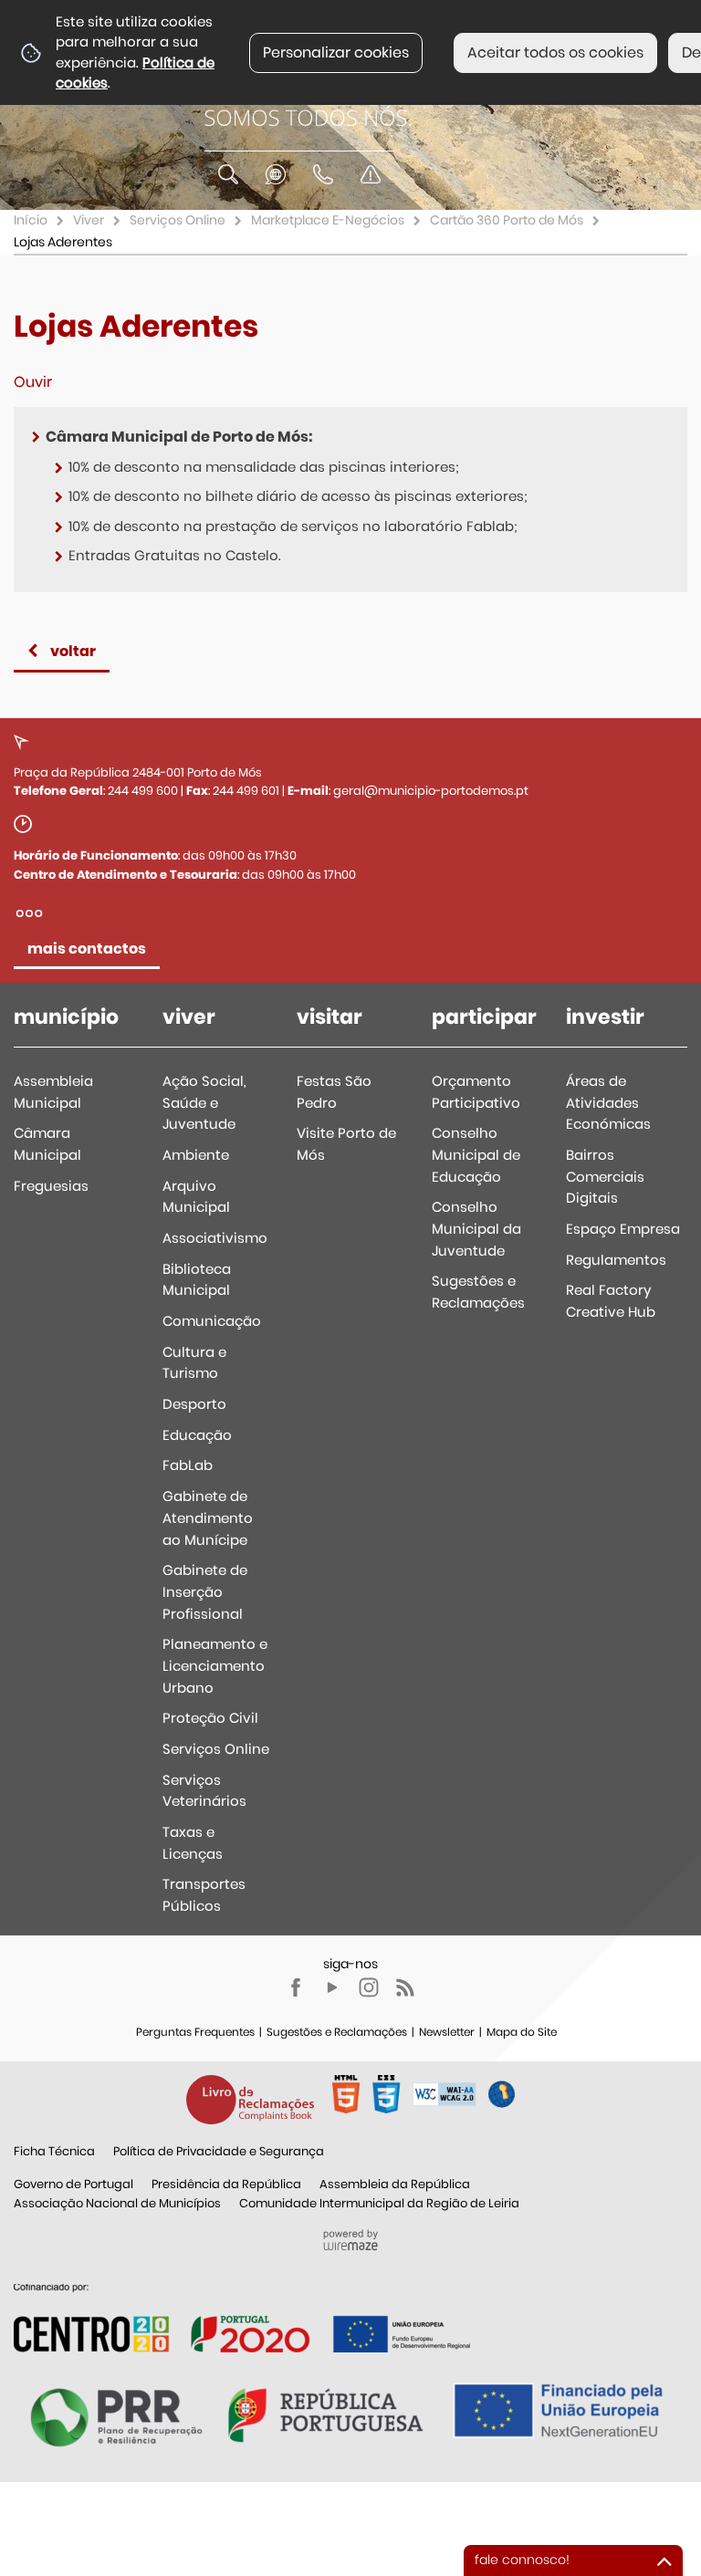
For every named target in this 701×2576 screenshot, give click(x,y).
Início (31, 220)
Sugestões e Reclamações (337, 2032)
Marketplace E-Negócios (328, 220)
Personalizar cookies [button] (336, 52)
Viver (89, 220)
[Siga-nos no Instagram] (369, 1987)
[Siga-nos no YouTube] (332, 1987)
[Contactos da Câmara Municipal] (323, 174)
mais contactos (87, 949)
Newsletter (447, 2032)
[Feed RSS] (405, 1987)
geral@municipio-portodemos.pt (431, 791)
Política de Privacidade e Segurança (219, 2151)
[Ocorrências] (371, 174)
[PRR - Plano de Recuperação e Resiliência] (242, 2317)
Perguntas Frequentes (195, 2032)
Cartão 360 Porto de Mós (507, 220)
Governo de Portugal (73, 2184)
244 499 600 (143, 791)
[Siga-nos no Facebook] (296, 1987)
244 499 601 (246, 791)
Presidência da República (226, 2184)
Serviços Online (178, 220)
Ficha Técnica (54, 2151)
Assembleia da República (395, 2184)
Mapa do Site (522, 2032)
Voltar (73, 651)
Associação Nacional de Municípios (117, 2203)
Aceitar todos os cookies (555, 52)
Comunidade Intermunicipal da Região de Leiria (379, 2203)
